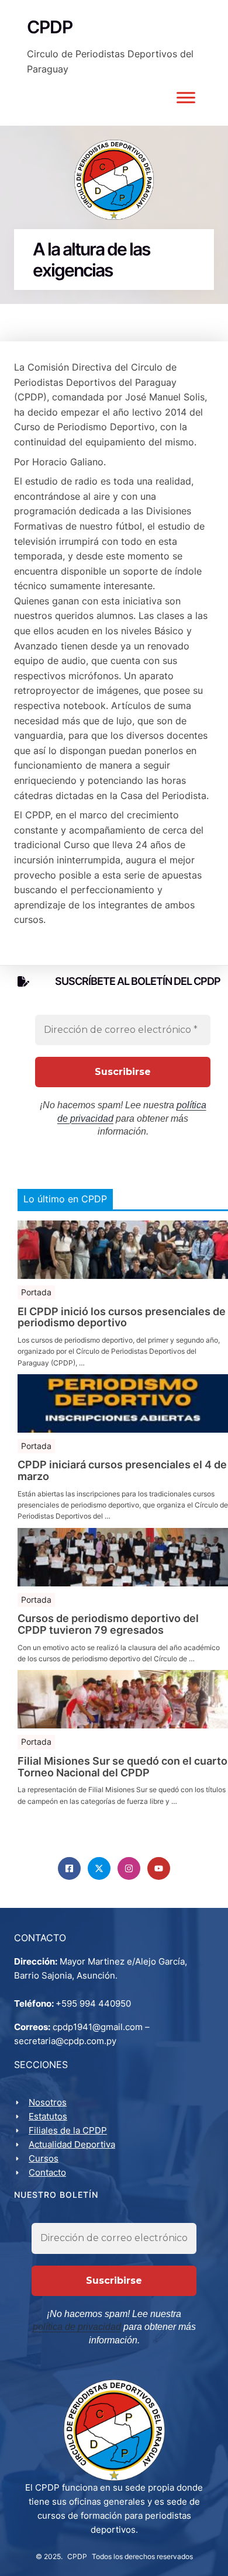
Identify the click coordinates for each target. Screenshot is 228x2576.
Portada (36, 1292)
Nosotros (48, 2102)
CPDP (77, 2556)
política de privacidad (77, 2327)
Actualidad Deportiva (72, 2144)
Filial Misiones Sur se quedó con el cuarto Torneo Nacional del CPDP (122, 1767)
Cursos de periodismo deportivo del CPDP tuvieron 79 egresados (108, 1624)
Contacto (47, 2172)
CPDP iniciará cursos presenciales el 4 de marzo (122, 1471)
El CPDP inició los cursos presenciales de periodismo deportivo (122, 1318)
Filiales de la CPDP (68, 2130)
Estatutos (48, 2116)
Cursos (44, 2158)
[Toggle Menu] (186, 98)
